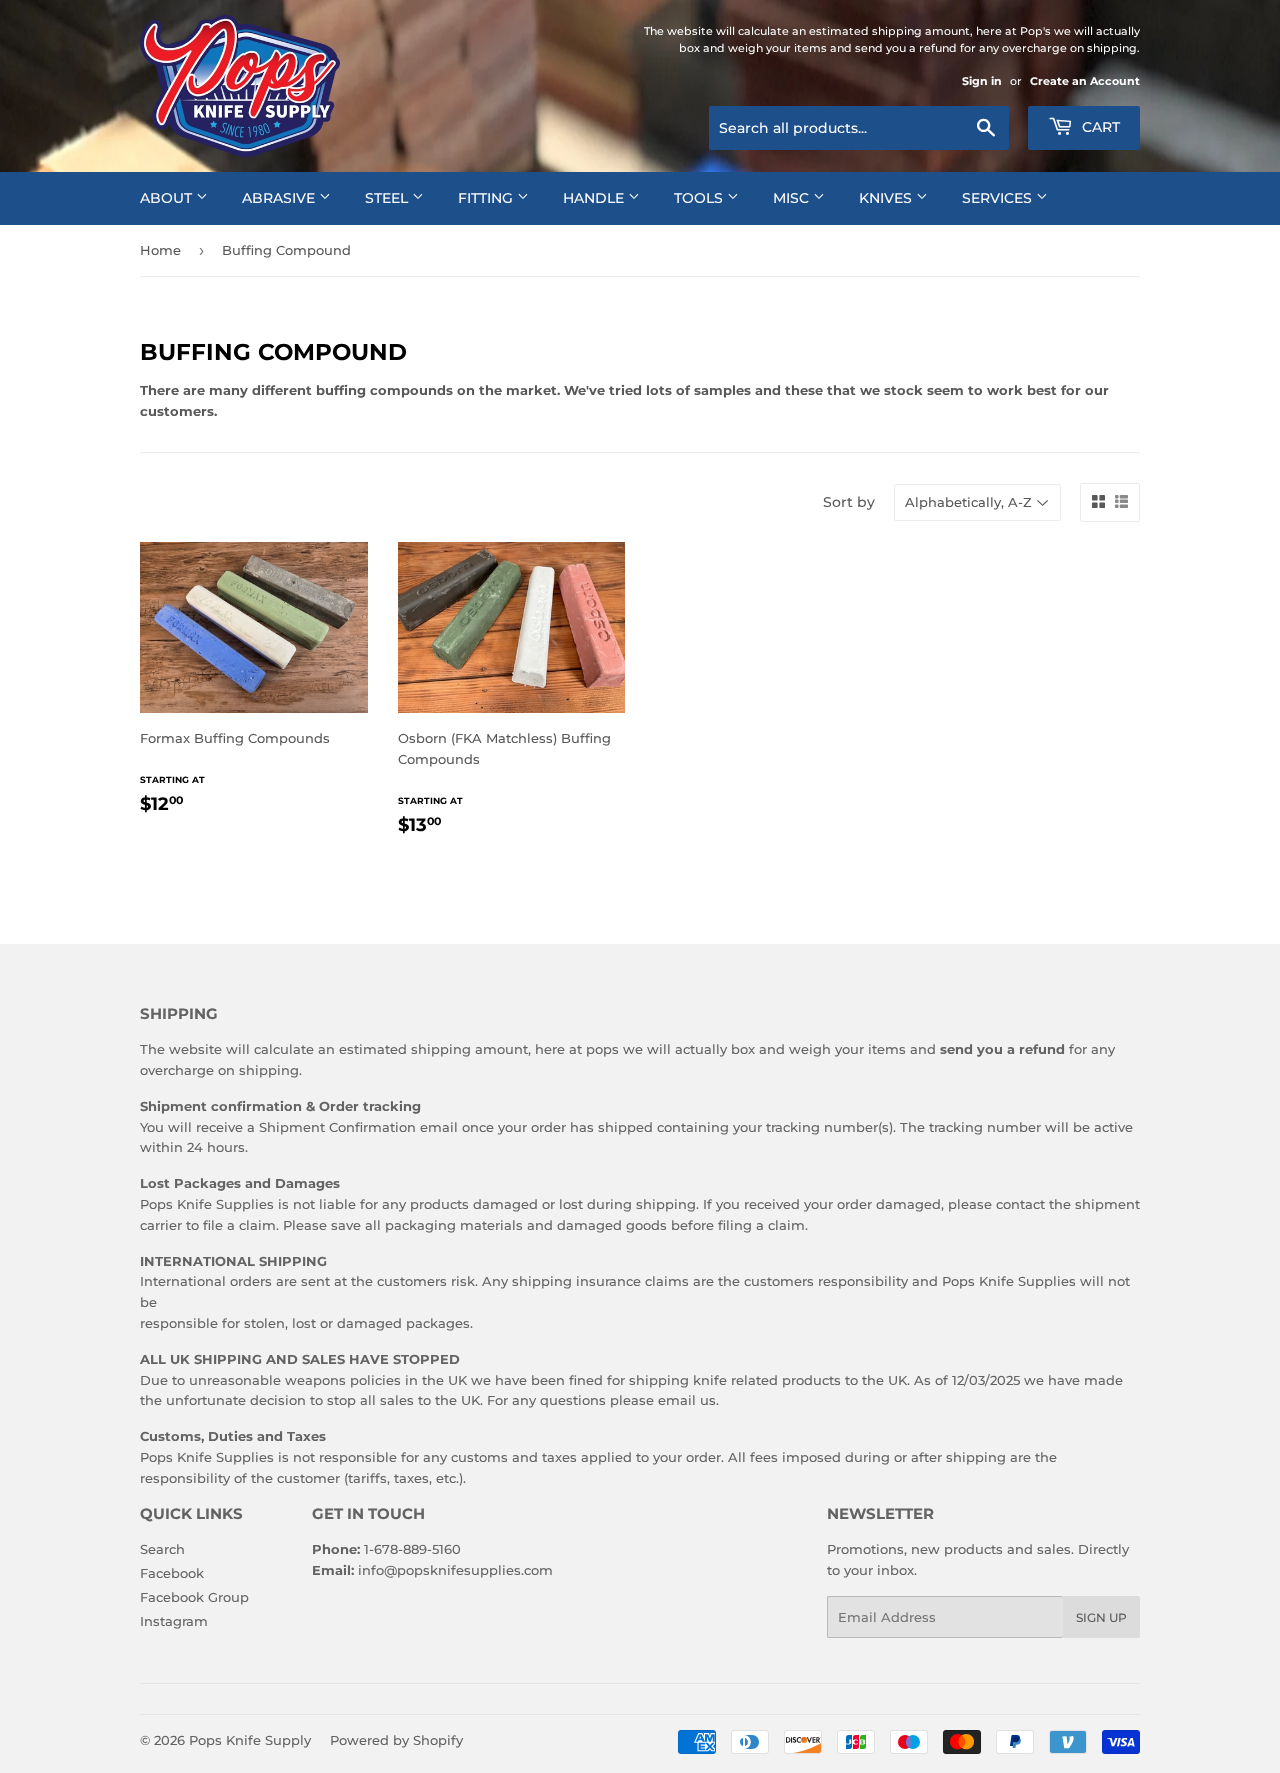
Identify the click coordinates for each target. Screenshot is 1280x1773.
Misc (793, 198)
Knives (887, 198)
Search (162, 1549)
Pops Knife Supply (250, 1740)
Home (160, 250)
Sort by (849, 502)
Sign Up (1101, 1617)
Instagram (174, 1621)
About (168, 198)
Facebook (172, 1573)
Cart (1099, 127)
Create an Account (1085, 81)
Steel (388, 198)
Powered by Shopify (396, 1740)
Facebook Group (194, 1597)
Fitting (487, 198)
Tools (700, 198)
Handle (595, 198)
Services (999, 198)
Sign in (982, 81)
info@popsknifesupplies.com (455, 1570)
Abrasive (280, 198)
